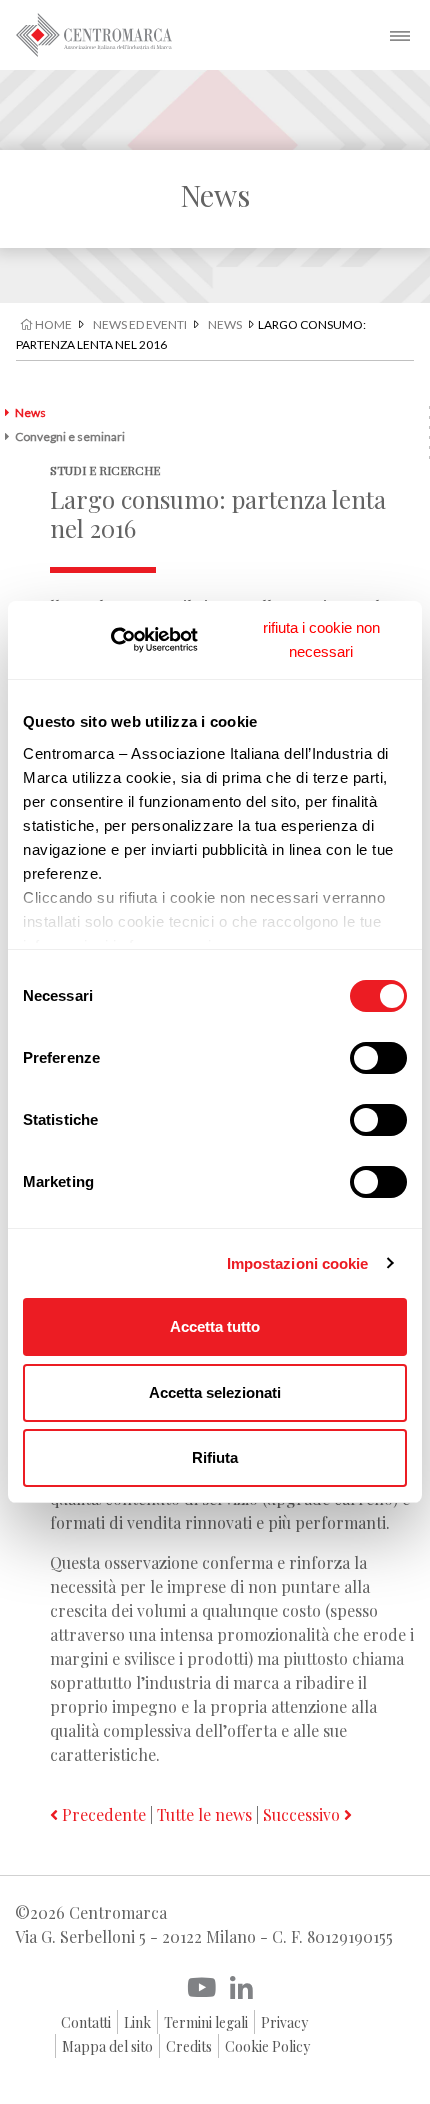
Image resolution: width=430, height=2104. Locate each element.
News (225, 324)
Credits (189, 2046)
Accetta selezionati (215, 1392)
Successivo (303, 1814)
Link (137, 2022)
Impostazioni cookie (298, 1263)
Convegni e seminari (70, 436)
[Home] (94, 35)
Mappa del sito (107, 2046)
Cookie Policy (267, 2046)
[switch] (378, 1058)
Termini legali (206, 2022)
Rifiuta (215, 1457)
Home (52, 324)
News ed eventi (140, 324)
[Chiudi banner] (321, 640)
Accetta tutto (215, 1326)
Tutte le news (204, 1814)
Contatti (86, 2022)
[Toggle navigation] (400, 35)
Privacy (284, 2022)
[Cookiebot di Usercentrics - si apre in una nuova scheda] (139, 640)
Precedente (102, 1814)
